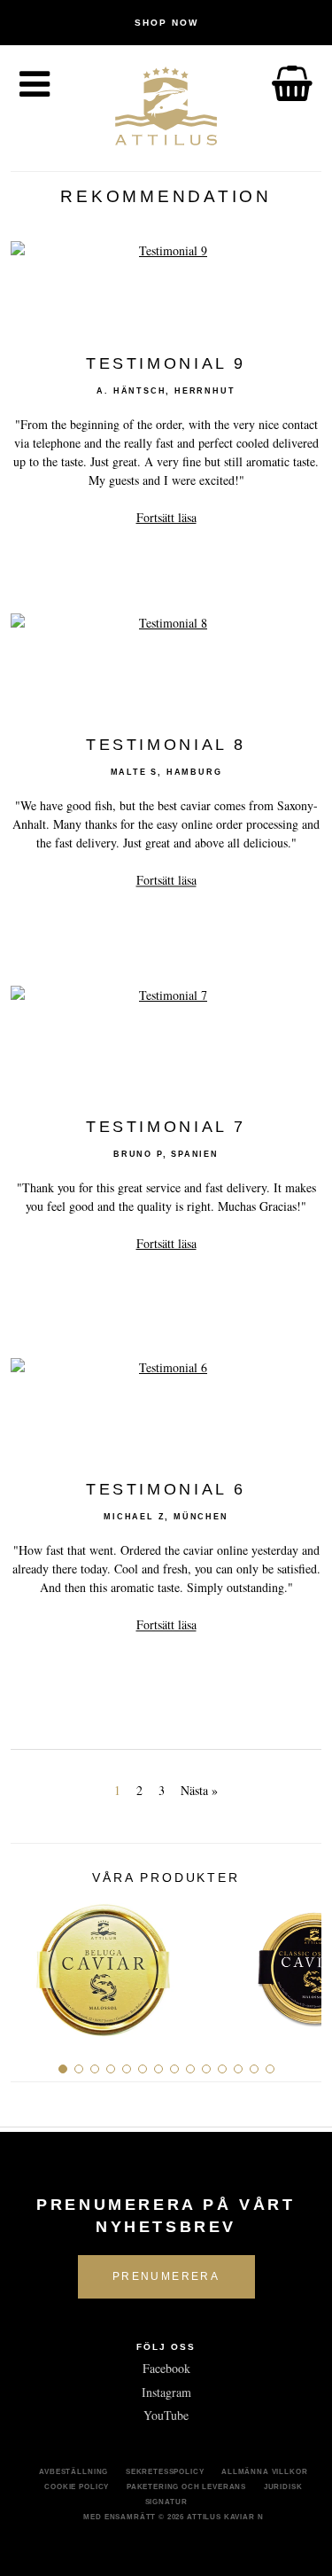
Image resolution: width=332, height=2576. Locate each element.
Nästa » (199, 1790)
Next (301, 1963)
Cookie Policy (77, 2486)
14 (270, 2069)
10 (206, 2069)
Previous (31, 1963)
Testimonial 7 (166, 1127)
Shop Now (166, 23)
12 (238, 2069)
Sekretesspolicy (165, 2471)
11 (222, 2069)
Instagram (166, 2392)
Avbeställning (73, 2471)
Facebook (166, 2368)
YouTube (166, 2415)
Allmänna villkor (264, 2471)
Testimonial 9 (166, 363)
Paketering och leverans (186, 2486)
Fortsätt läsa (166, 517)
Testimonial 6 (166, 1490)
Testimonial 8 (166, 745)
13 (254, 2069)
